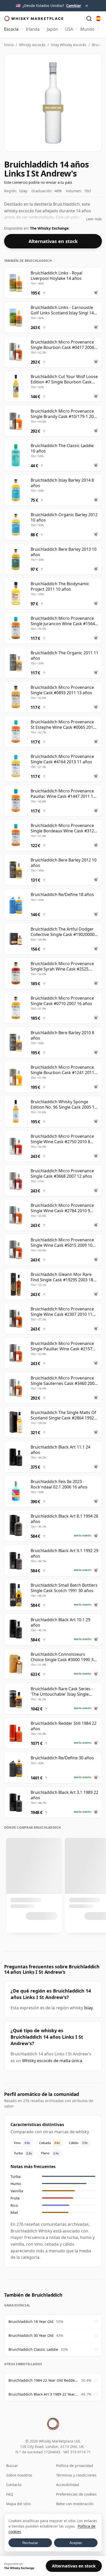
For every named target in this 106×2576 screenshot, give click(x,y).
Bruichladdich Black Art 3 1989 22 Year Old (43, 2394)
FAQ (10, 2494)
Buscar (12, 2466)
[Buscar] (89, 19)
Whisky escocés (32, 45)
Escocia (11, 29)
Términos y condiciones (76, 2475)
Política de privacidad (75, 2466)
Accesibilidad (68, 2485)
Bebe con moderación (75, 2504)
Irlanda (33, 29)
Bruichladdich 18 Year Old (31, 2322)
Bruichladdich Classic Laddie (33, 2349)
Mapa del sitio (18, 2504)
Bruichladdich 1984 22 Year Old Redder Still (43, 2380)
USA (69, 29)
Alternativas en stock (53, 241)
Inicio (9, 45)
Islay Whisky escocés (69, 45)
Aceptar (76, 2543)
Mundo (87, 29)
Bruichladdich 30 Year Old (31, 2335)
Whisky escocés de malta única (52, 2061)
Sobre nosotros (19, 2475)
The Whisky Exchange (49, 228)
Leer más (94, 219)
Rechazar (30, 2543)
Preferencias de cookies (76, 2494)
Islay (89, 2008)
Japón (52, 29)
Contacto (14, 2485)
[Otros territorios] (98, 19)
